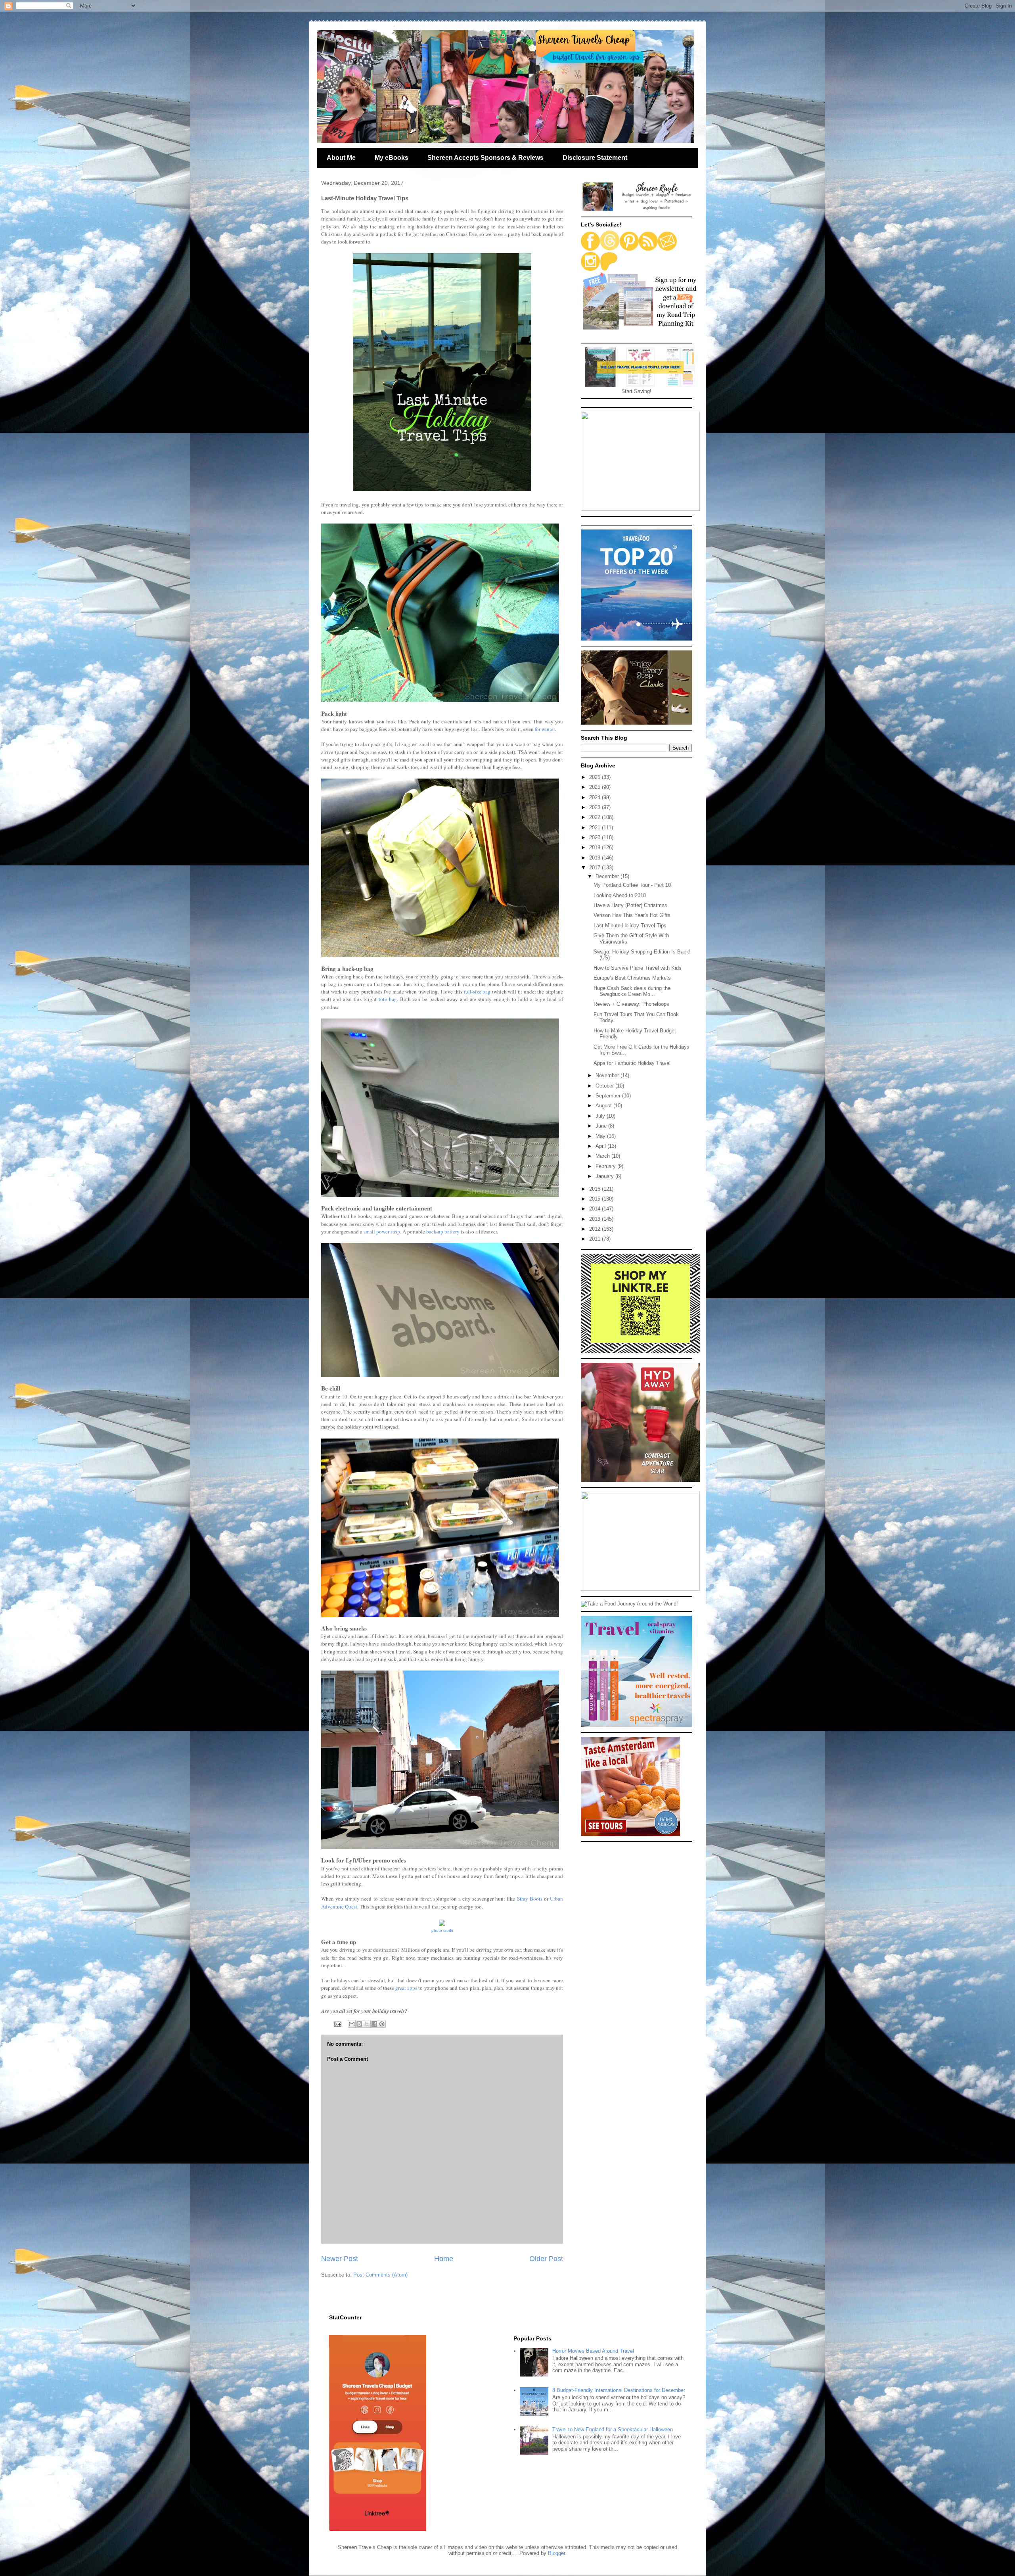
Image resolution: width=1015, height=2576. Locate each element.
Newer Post (340, 2259)
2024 (596, 797)
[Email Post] (337, 2024)
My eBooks (392, 158)
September (609, 1096)
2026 (596, 777)
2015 (596, 1199)
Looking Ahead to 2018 (620, 895)
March (603, 1156)
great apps (406, 1988)
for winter (545, 729)
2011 (596, 1239)
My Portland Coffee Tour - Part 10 (632, 885)
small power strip (382, 1231)
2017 (596, 868)
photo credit (442, 1931)
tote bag (388, 999)
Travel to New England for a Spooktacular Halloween (613, 2429)
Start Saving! (636, 391)
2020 (596, 837)
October (605, 1086)
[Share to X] (367, 2024)
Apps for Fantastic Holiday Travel (632, 1063)
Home (444, 2259)
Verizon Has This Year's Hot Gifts (632, 915)
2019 (596, 847)
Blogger (556, 2553)
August (604, 1106)
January (605, 1176)
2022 (596, 817)
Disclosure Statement (595, 158)
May (601, 1136)
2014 (596, 1209)
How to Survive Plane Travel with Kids (638, 968)
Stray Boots (530, 1899)
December (608, 876)
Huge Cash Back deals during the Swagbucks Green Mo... (632, 991)
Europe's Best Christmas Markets (632, 978)
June (602, 1126)
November (608, 1075)
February (606, 1166)
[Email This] (352, 2024)
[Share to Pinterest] (382, 2024)
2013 (596, 1219)
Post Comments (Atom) (380, 2275)
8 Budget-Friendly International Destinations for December (619, 2390)
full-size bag (477, 992)
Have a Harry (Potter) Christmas (630, 905)
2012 (596, 1229)
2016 (596, 1189)
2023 (596, 807)
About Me (341, 158)
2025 (596, 787)
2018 (596, 858)
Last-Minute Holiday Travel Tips (630, 925)
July (601, 1116)
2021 (596, 828)
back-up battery (443, 1231)
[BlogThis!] (359, 2024)
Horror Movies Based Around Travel (593, 2351)
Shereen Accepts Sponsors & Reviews (485, 158)
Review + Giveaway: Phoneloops (631, 1004)
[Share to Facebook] (374, 2024)
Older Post (546, 2259)
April (601, 1146)
